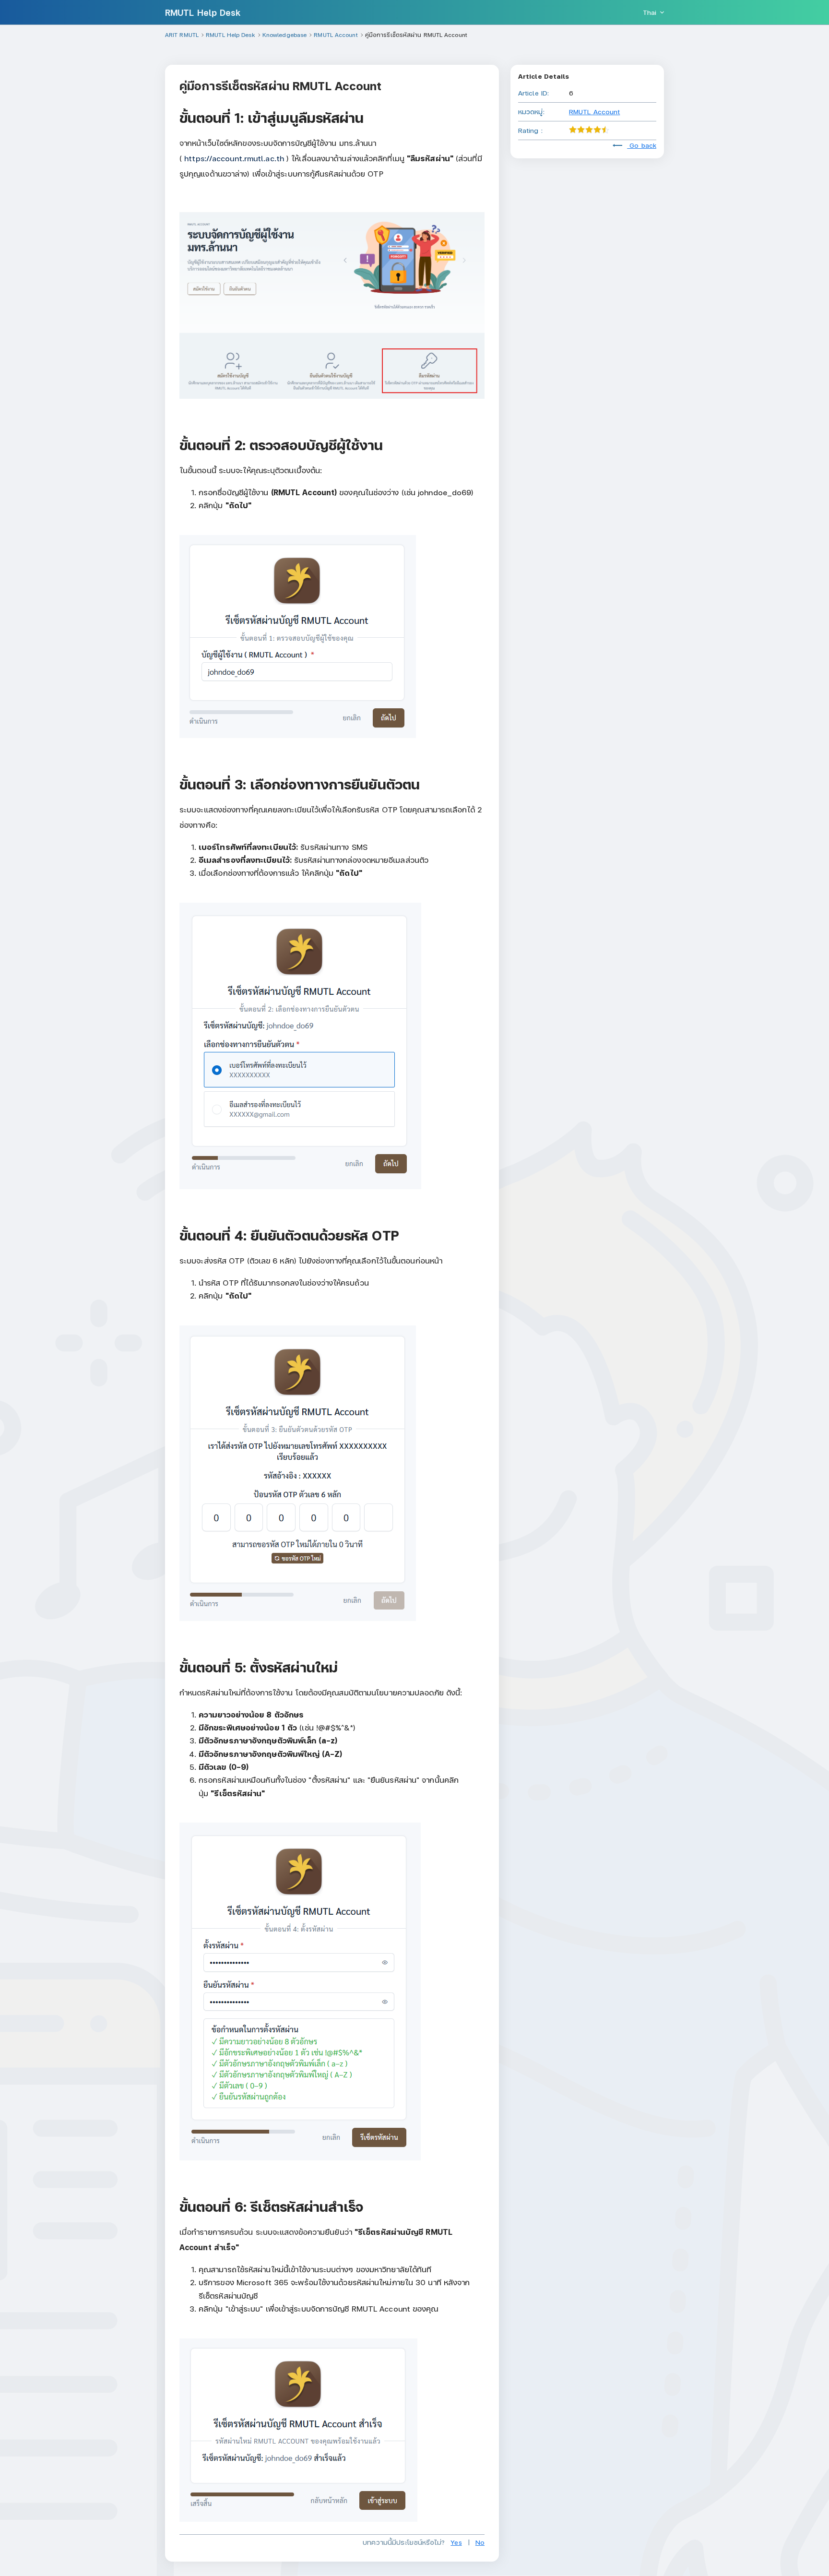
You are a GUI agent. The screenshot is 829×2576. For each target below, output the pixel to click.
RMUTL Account (594, 112)
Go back (642, 145)
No (480, 2542)
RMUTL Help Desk (203, 12)
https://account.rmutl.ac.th (234, 158)
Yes (456, 2542)
